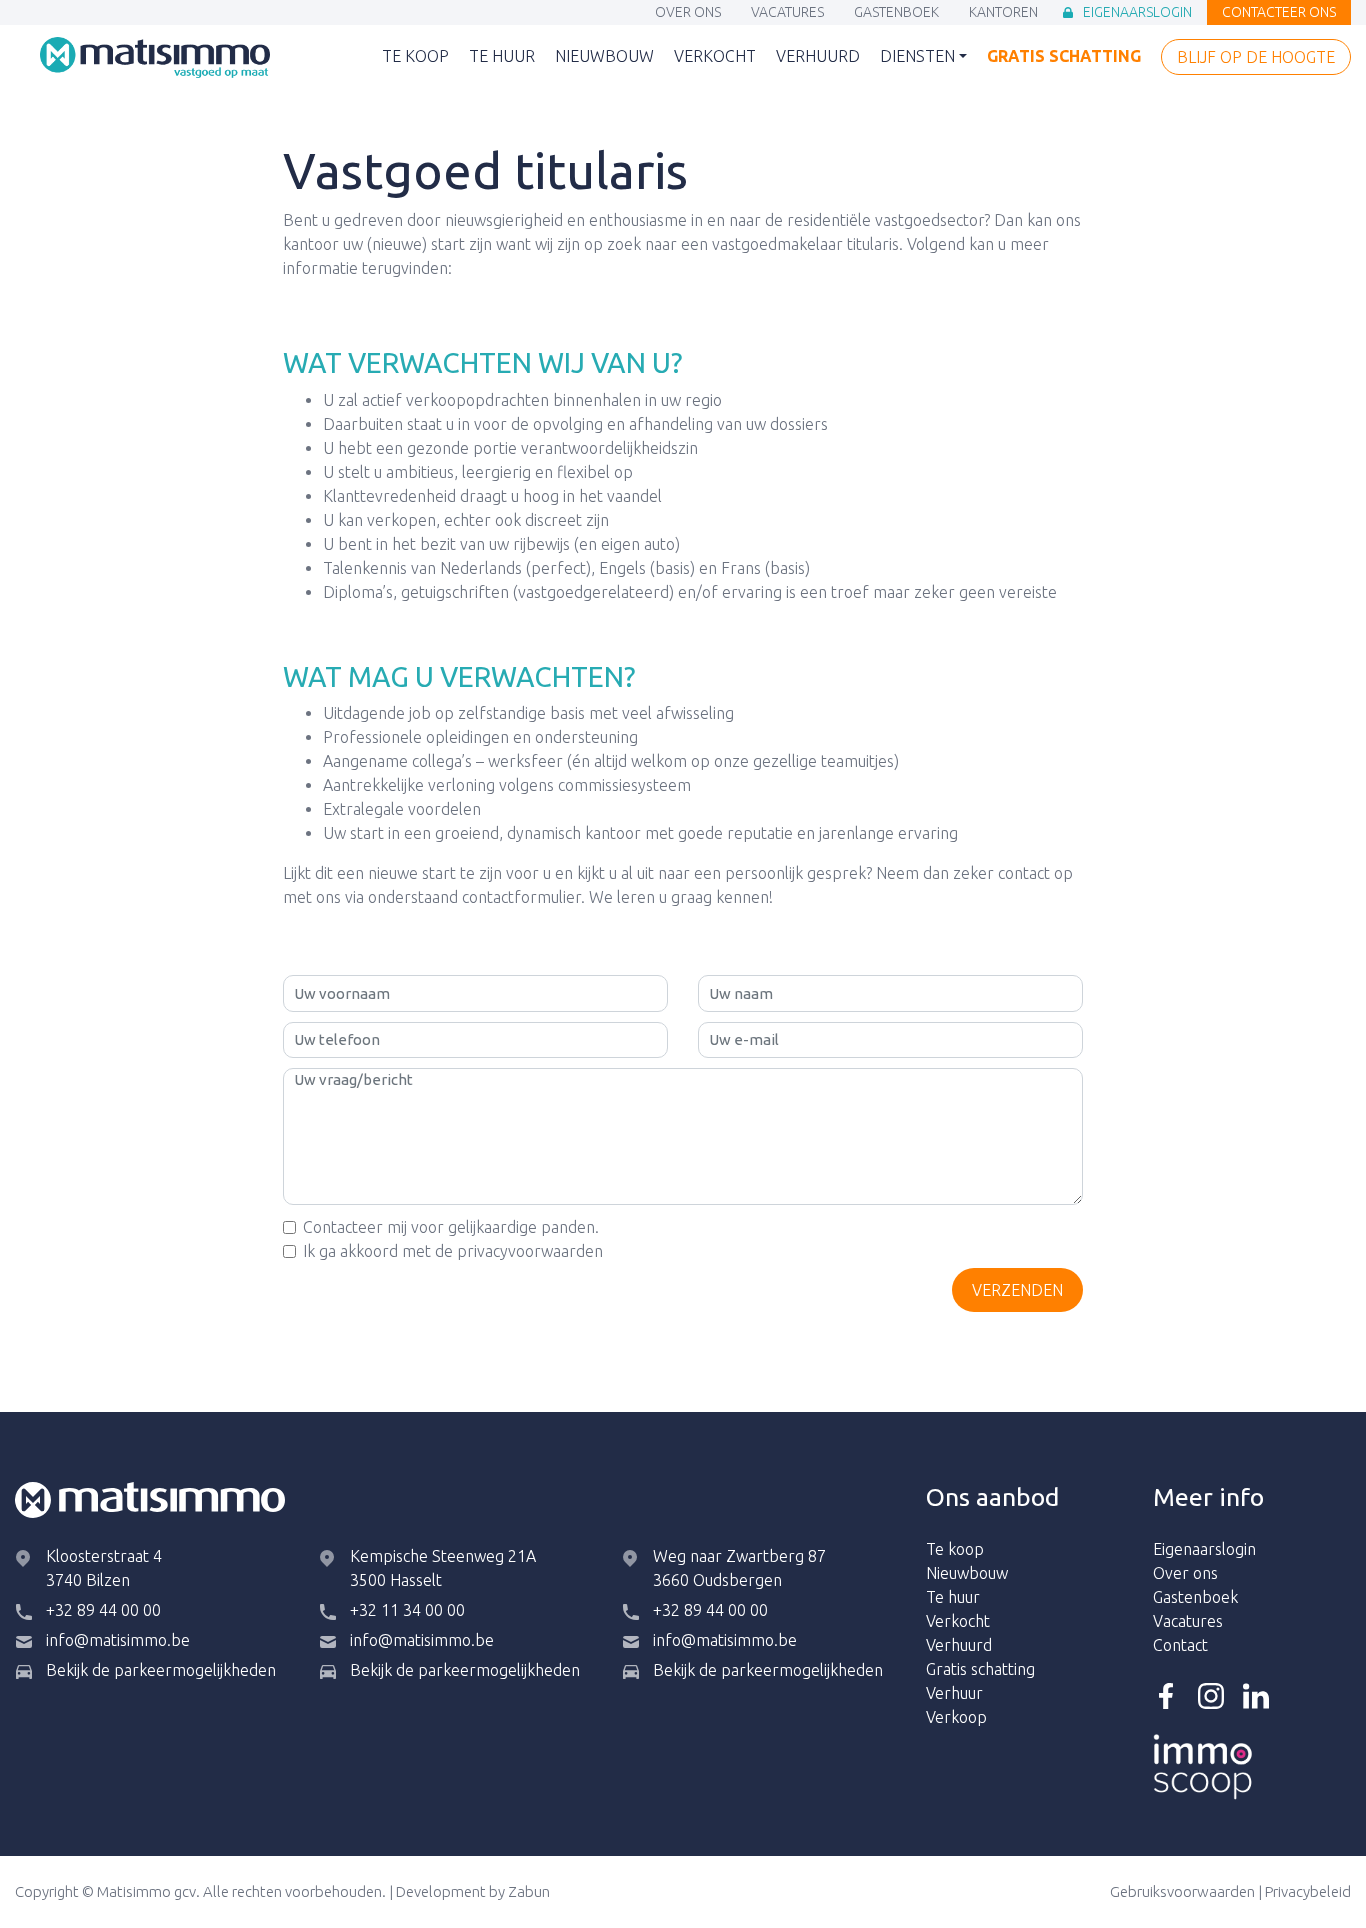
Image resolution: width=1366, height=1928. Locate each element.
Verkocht (715, 57)
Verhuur (954, 1693)
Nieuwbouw (604, 57)
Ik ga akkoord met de (453, 1251)
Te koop (415, 57)
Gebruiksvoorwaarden (1182, 1891)
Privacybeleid (1308, 1891)
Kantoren (1003, 13)
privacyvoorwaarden (530, 1251)
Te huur (502, 57)
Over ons (688, 13)
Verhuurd (818, 57)
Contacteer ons (1279, 13)
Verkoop (956, 1717)
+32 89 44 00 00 (103, 1610)
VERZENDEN (1017, 1290)
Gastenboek (896, 13)
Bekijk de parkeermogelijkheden (161, 1670)
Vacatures (787, 13)
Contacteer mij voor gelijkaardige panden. (451, 1227)
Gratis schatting (1064, 57)
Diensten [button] (917, 56)
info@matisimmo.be (118, 1640)
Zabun (529, 1891)
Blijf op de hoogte (1256, 58)
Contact (1180, 1645)
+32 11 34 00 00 (407, 1610)
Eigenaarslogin (1137, 13)
